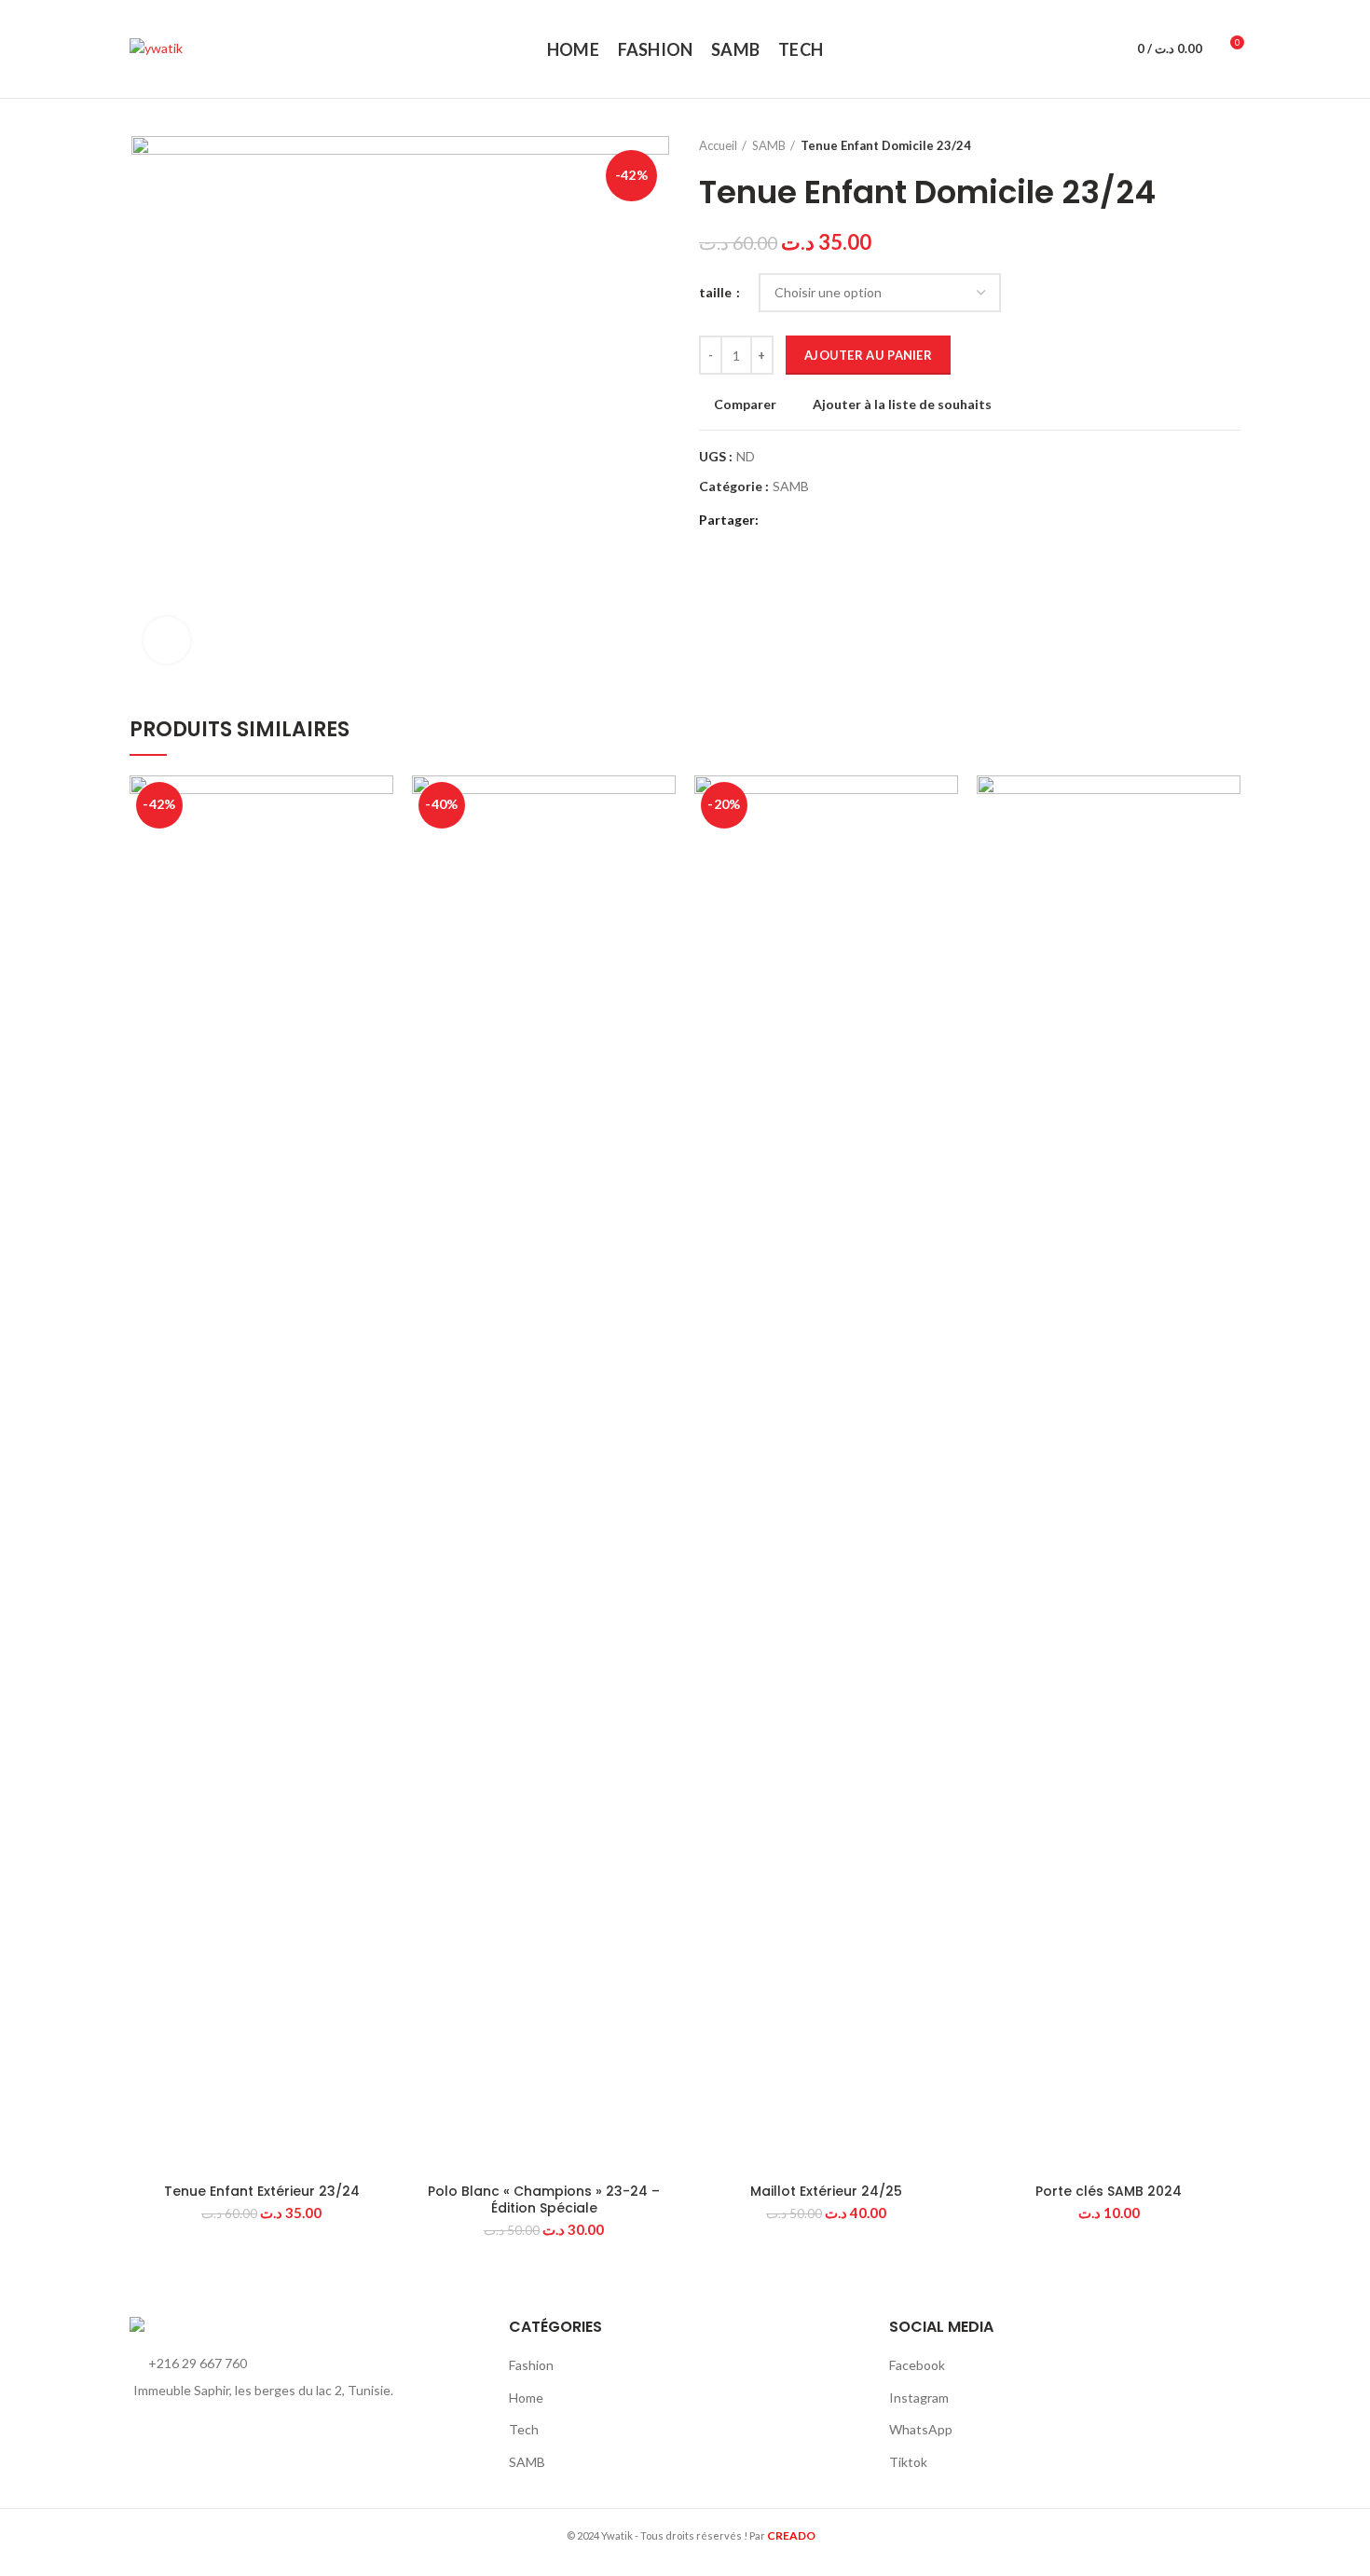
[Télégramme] (863, 521)
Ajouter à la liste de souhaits (902, 404)
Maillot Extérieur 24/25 (826, 2191)
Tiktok (908, 2462)
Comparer (745, 404)
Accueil (718, 145)
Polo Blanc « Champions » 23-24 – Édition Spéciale (544, 2199)
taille (717, 292)
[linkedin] (841, 521)
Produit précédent (1194, 145)
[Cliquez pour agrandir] (167, 640)
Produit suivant (1231, 145)
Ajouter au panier (868, 355)
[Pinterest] (820, 521)
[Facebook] (777, 521)
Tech (524, 2429)
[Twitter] (798, 521)
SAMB (769, 145)
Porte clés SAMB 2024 (1109, 2191)
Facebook (917, 2365)
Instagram (919, 2398)
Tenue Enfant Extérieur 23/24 (262, 2191)
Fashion (531, 2365)
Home (526, 2398)
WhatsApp (921, 2429)
